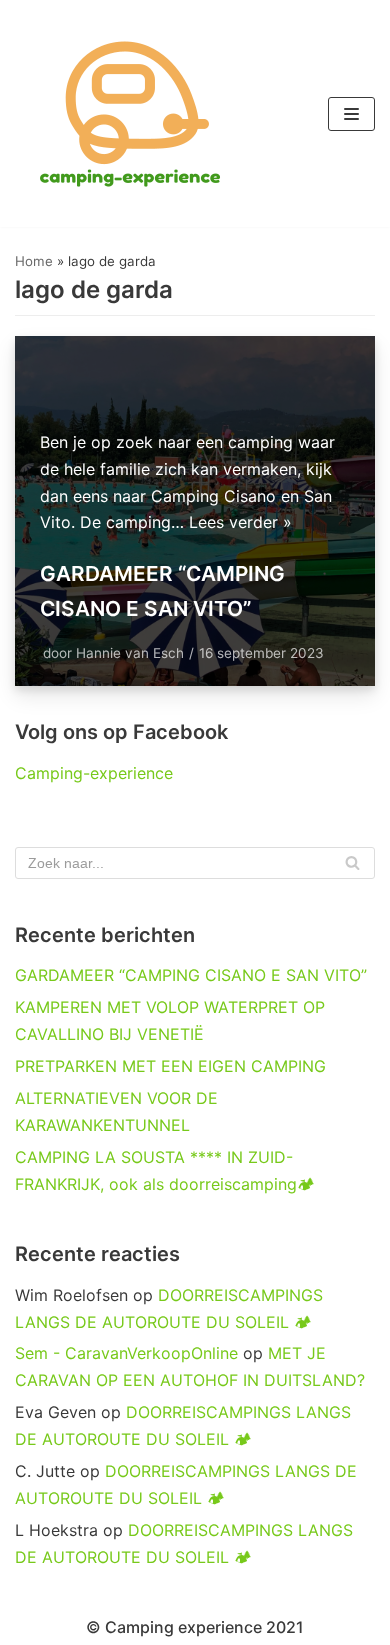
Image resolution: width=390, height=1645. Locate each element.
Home (34, 261)
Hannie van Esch (130, 653)
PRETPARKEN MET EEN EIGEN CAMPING (170, 1066)
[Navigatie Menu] (351, 114)
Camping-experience (94, 773)
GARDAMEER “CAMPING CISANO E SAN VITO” (191, 975)
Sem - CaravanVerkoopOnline (126, 1353)
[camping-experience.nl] (130, 113)
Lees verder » (240, 522)
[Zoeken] (352, 863)
